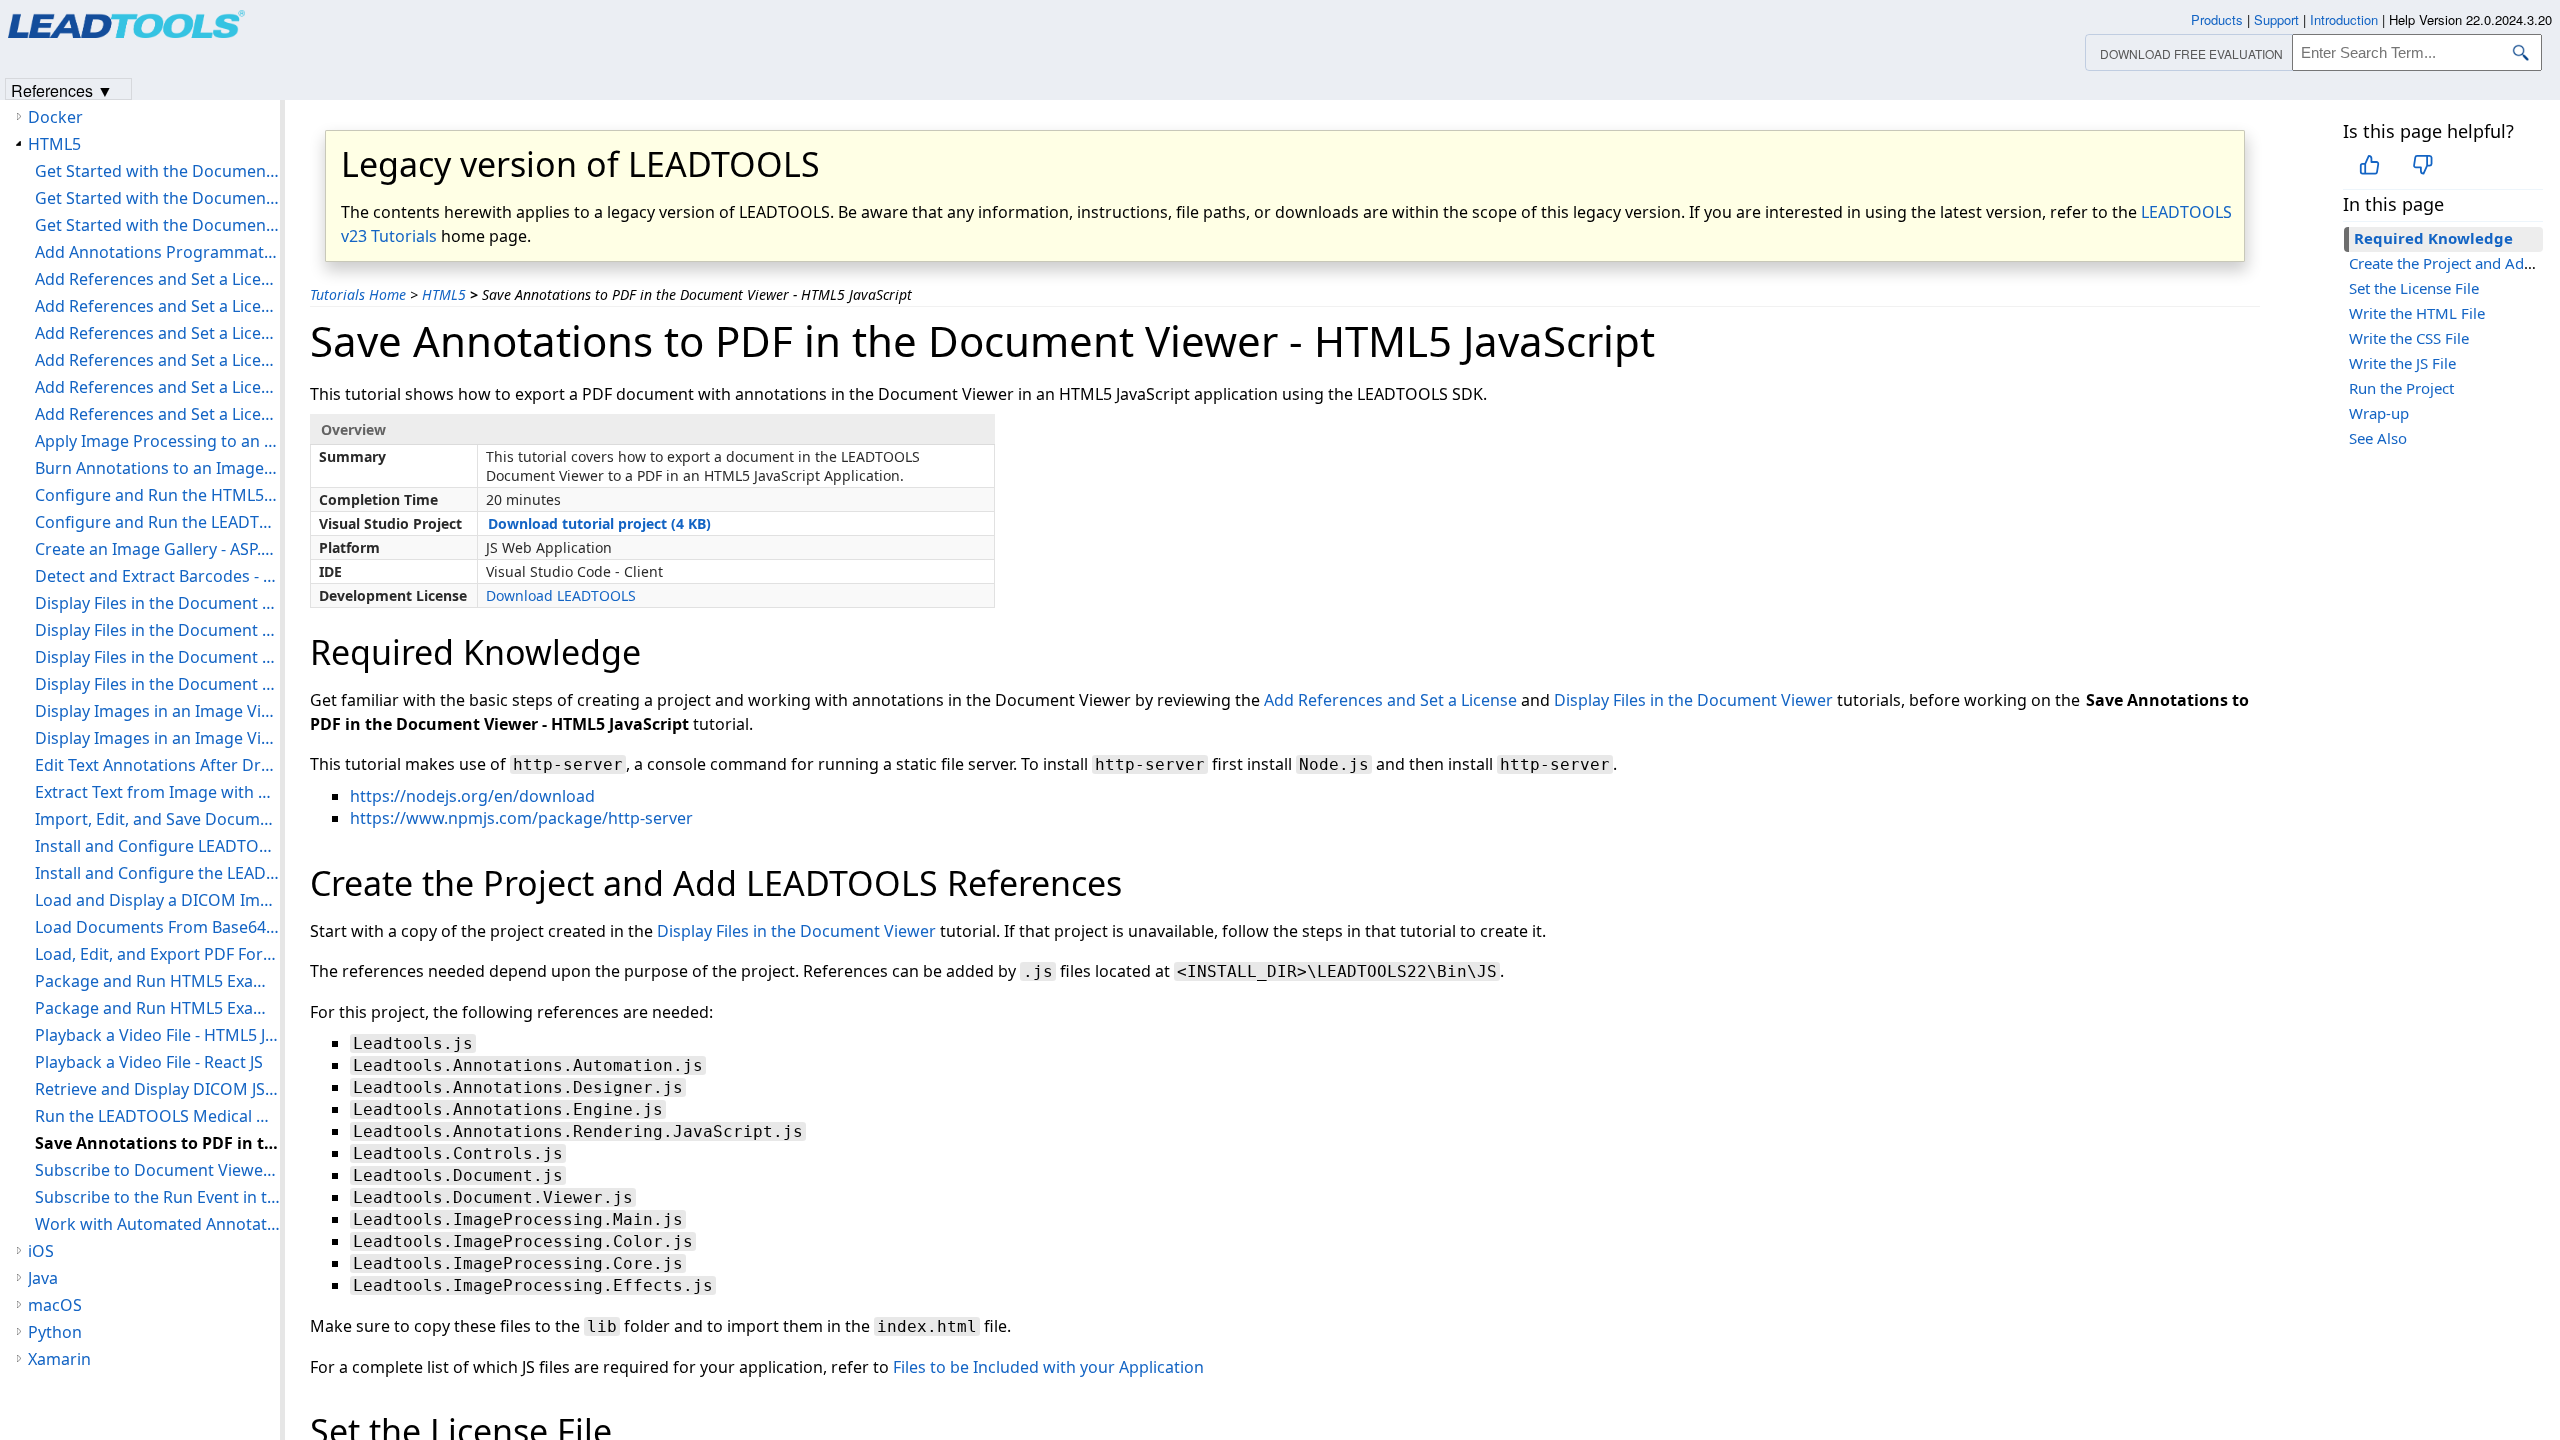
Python (55, 1332)
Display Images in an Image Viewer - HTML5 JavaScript (157, 711)
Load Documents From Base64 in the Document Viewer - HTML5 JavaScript (157, 927)
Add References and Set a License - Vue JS (157, 414)
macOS (55, 1305)
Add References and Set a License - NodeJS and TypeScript (157, 360)
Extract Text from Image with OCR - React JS (157, 792)
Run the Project (2401, 388)
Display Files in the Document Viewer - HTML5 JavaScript (157, 630)
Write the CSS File (2409, 338)
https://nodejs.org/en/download (472, 796)
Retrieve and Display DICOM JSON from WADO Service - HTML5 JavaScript (157, 1089)
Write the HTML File (2417, 313)
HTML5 (444, 294)
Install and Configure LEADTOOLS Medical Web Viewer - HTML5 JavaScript (157, 846)
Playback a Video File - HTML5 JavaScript (157, 1035)
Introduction (2344, 19)
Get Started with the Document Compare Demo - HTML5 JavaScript (157, 171)
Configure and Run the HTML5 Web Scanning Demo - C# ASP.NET (157, 495)
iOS (41, 1251)
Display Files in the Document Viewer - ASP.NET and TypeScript (157, 603)
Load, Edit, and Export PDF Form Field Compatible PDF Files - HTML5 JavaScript (157, 954)
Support (2276, 19)
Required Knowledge (2433, 238)
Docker (55, 117)
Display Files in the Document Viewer (1693, 700)
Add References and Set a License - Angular (157, 279)
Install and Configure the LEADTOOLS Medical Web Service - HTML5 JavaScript (157, 873)
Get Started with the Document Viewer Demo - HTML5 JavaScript (157, 225)
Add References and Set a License (1390, 700)
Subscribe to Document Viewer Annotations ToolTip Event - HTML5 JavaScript (157, 1170)
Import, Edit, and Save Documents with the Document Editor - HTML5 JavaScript (157, 819)
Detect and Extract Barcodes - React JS (157, 576)
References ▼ (62, 89)
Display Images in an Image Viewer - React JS (157, 738)
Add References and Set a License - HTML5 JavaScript (157, 333)
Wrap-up (2379, 413)
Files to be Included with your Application (1048, 1367)
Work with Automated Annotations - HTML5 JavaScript (157, 1224)
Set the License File (2414, 288)
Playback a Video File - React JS (149, 1062)
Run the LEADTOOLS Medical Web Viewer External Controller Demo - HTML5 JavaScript (157, 1116)
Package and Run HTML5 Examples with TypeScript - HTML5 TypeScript (157, 1008)
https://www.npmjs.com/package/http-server (521, 818)
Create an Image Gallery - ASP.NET (157, 549)
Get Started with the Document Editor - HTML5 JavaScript (157, 198)
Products (2217, 19)
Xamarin (59, 1359)
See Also (2378, 438)
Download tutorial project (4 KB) (599, 523)
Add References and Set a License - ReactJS (157, 387)
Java (43, 1278)
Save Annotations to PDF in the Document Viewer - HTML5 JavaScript (157, 1143)
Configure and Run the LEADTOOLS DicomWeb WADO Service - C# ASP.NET (157, 522)
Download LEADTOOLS (561, 595)
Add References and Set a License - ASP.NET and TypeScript (157, 306)
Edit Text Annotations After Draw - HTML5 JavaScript (157, 765)
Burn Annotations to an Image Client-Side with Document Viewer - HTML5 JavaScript (157, 468)
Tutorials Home (358, 294)
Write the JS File (2402, 363)
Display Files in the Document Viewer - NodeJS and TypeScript (157, 657)
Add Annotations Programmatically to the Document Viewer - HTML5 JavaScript (157, 252)
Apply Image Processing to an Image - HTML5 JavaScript (157, 441)
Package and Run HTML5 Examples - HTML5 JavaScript (157, 981)
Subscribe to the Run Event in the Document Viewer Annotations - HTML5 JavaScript (157, 1197)
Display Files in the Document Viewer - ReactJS (157, 684)
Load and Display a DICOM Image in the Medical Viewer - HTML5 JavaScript (157, 900)
